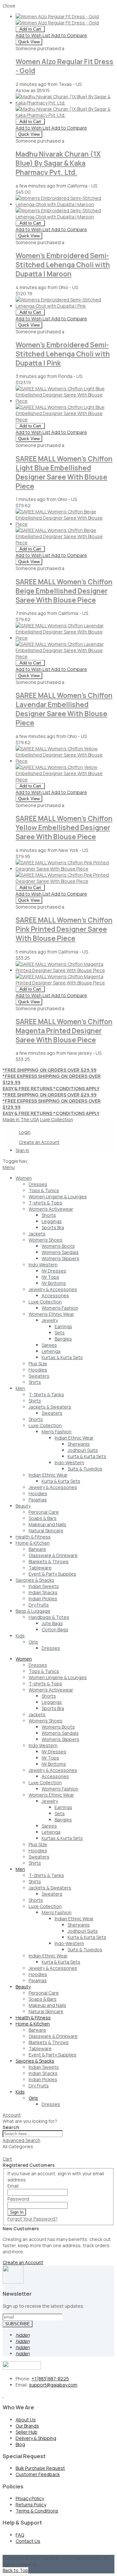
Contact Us (28, 2541)
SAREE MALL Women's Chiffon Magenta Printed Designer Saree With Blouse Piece (64, 1031)
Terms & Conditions (37, 2511)
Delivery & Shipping (36, 2438)
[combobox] (33, 2134)
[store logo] (28, 1161)
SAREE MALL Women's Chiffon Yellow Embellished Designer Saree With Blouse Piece (64, 828)
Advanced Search (21, 2140)
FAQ (20, 2535)
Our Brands (27, 2426)
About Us (26, 2420)
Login (25, 1132)
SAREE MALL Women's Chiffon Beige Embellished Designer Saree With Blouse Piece (64, 591)
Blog (20, 2444)
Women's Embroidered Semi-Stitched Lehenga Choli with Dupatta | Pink (63, 354)
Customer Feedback (38, 2474)
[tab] (58, 1167)
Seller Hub (26, 2432)
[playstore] (3, 2395)
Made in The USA (21, 1119)
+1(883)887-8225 (50, 2379)
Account (12, 2115)
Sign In (22, 1150)
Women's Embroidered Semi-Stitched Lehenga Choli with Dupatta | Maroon (63, 265)
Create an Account (39, 1142)
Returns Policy (31, 2505)
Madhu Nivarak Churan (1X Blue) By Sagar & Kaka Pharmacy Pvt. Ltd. (58, 163)
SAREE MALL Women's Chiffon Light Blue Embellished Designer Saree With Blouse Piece (64, 472)
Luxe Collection (57, 1119)
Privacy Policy (30, 2498)
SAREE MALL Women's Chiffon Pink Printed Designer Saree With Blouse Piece (64, 929)
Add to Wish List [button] (33, 35)
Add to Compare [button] (69, 35)
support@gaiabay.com (53, 2385)
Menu (9, 1167)
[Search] (5, 2154)
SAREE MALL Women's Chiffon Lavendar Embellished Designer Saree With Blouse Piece (64, 709)
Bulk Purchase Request (40, 2468)
